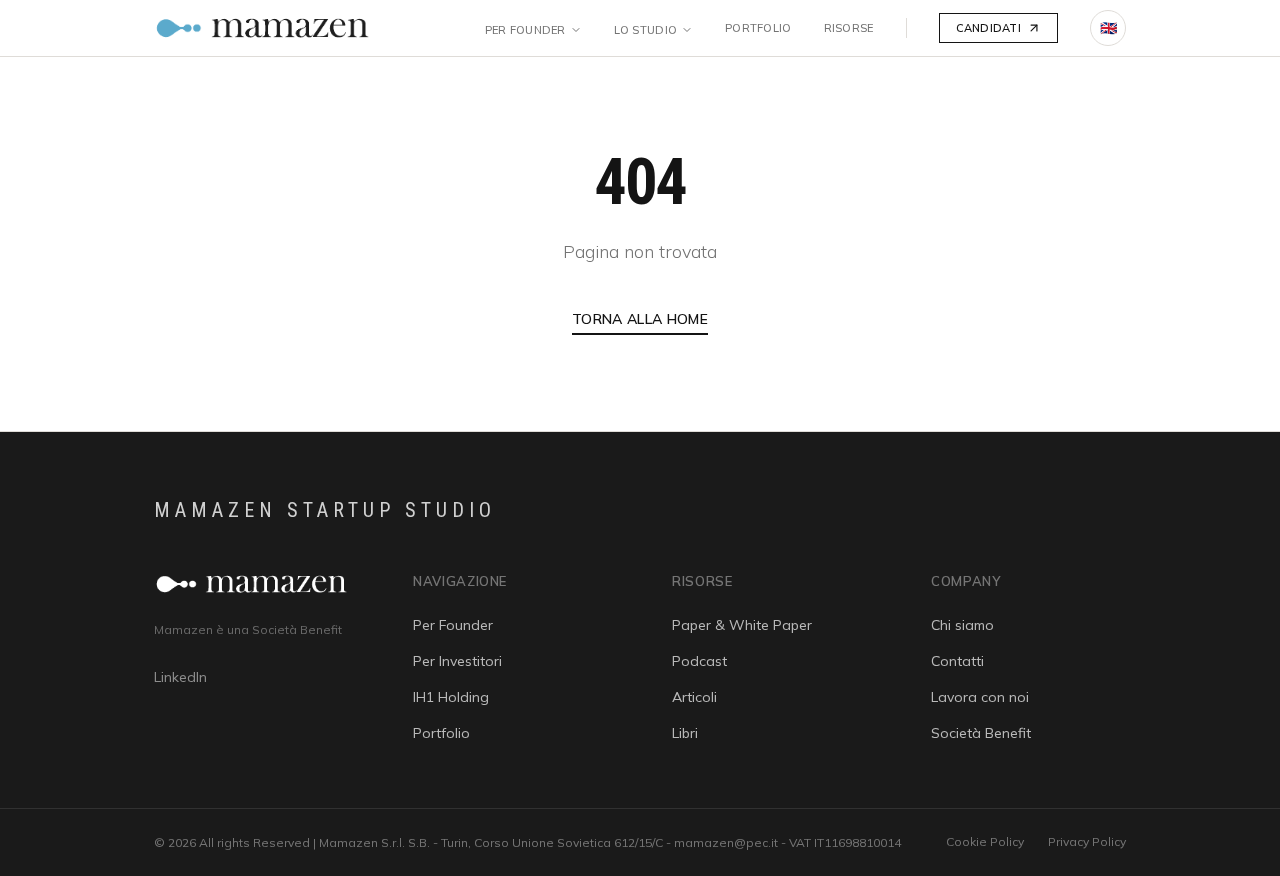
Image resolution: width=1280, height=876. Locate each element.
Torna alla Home (640, 319)
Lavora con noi (980, 697)
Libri (685, 733)
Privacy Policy (1087, 841)
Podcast (699, 661)
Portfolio (758, 28)
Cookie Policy (985, 841)
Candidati (988, 28)
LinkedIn (180, 677)
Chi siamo (962, 625)
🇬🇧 (1108, 28)
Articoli (694, 697)
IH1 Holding (451, 697)
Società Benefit (981, 733)
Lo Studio (645, 30)
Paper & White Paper (742, 625)
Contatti (957, 661)
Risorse (849, 28)
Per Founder (525, 30)
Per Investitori (457, 661)
